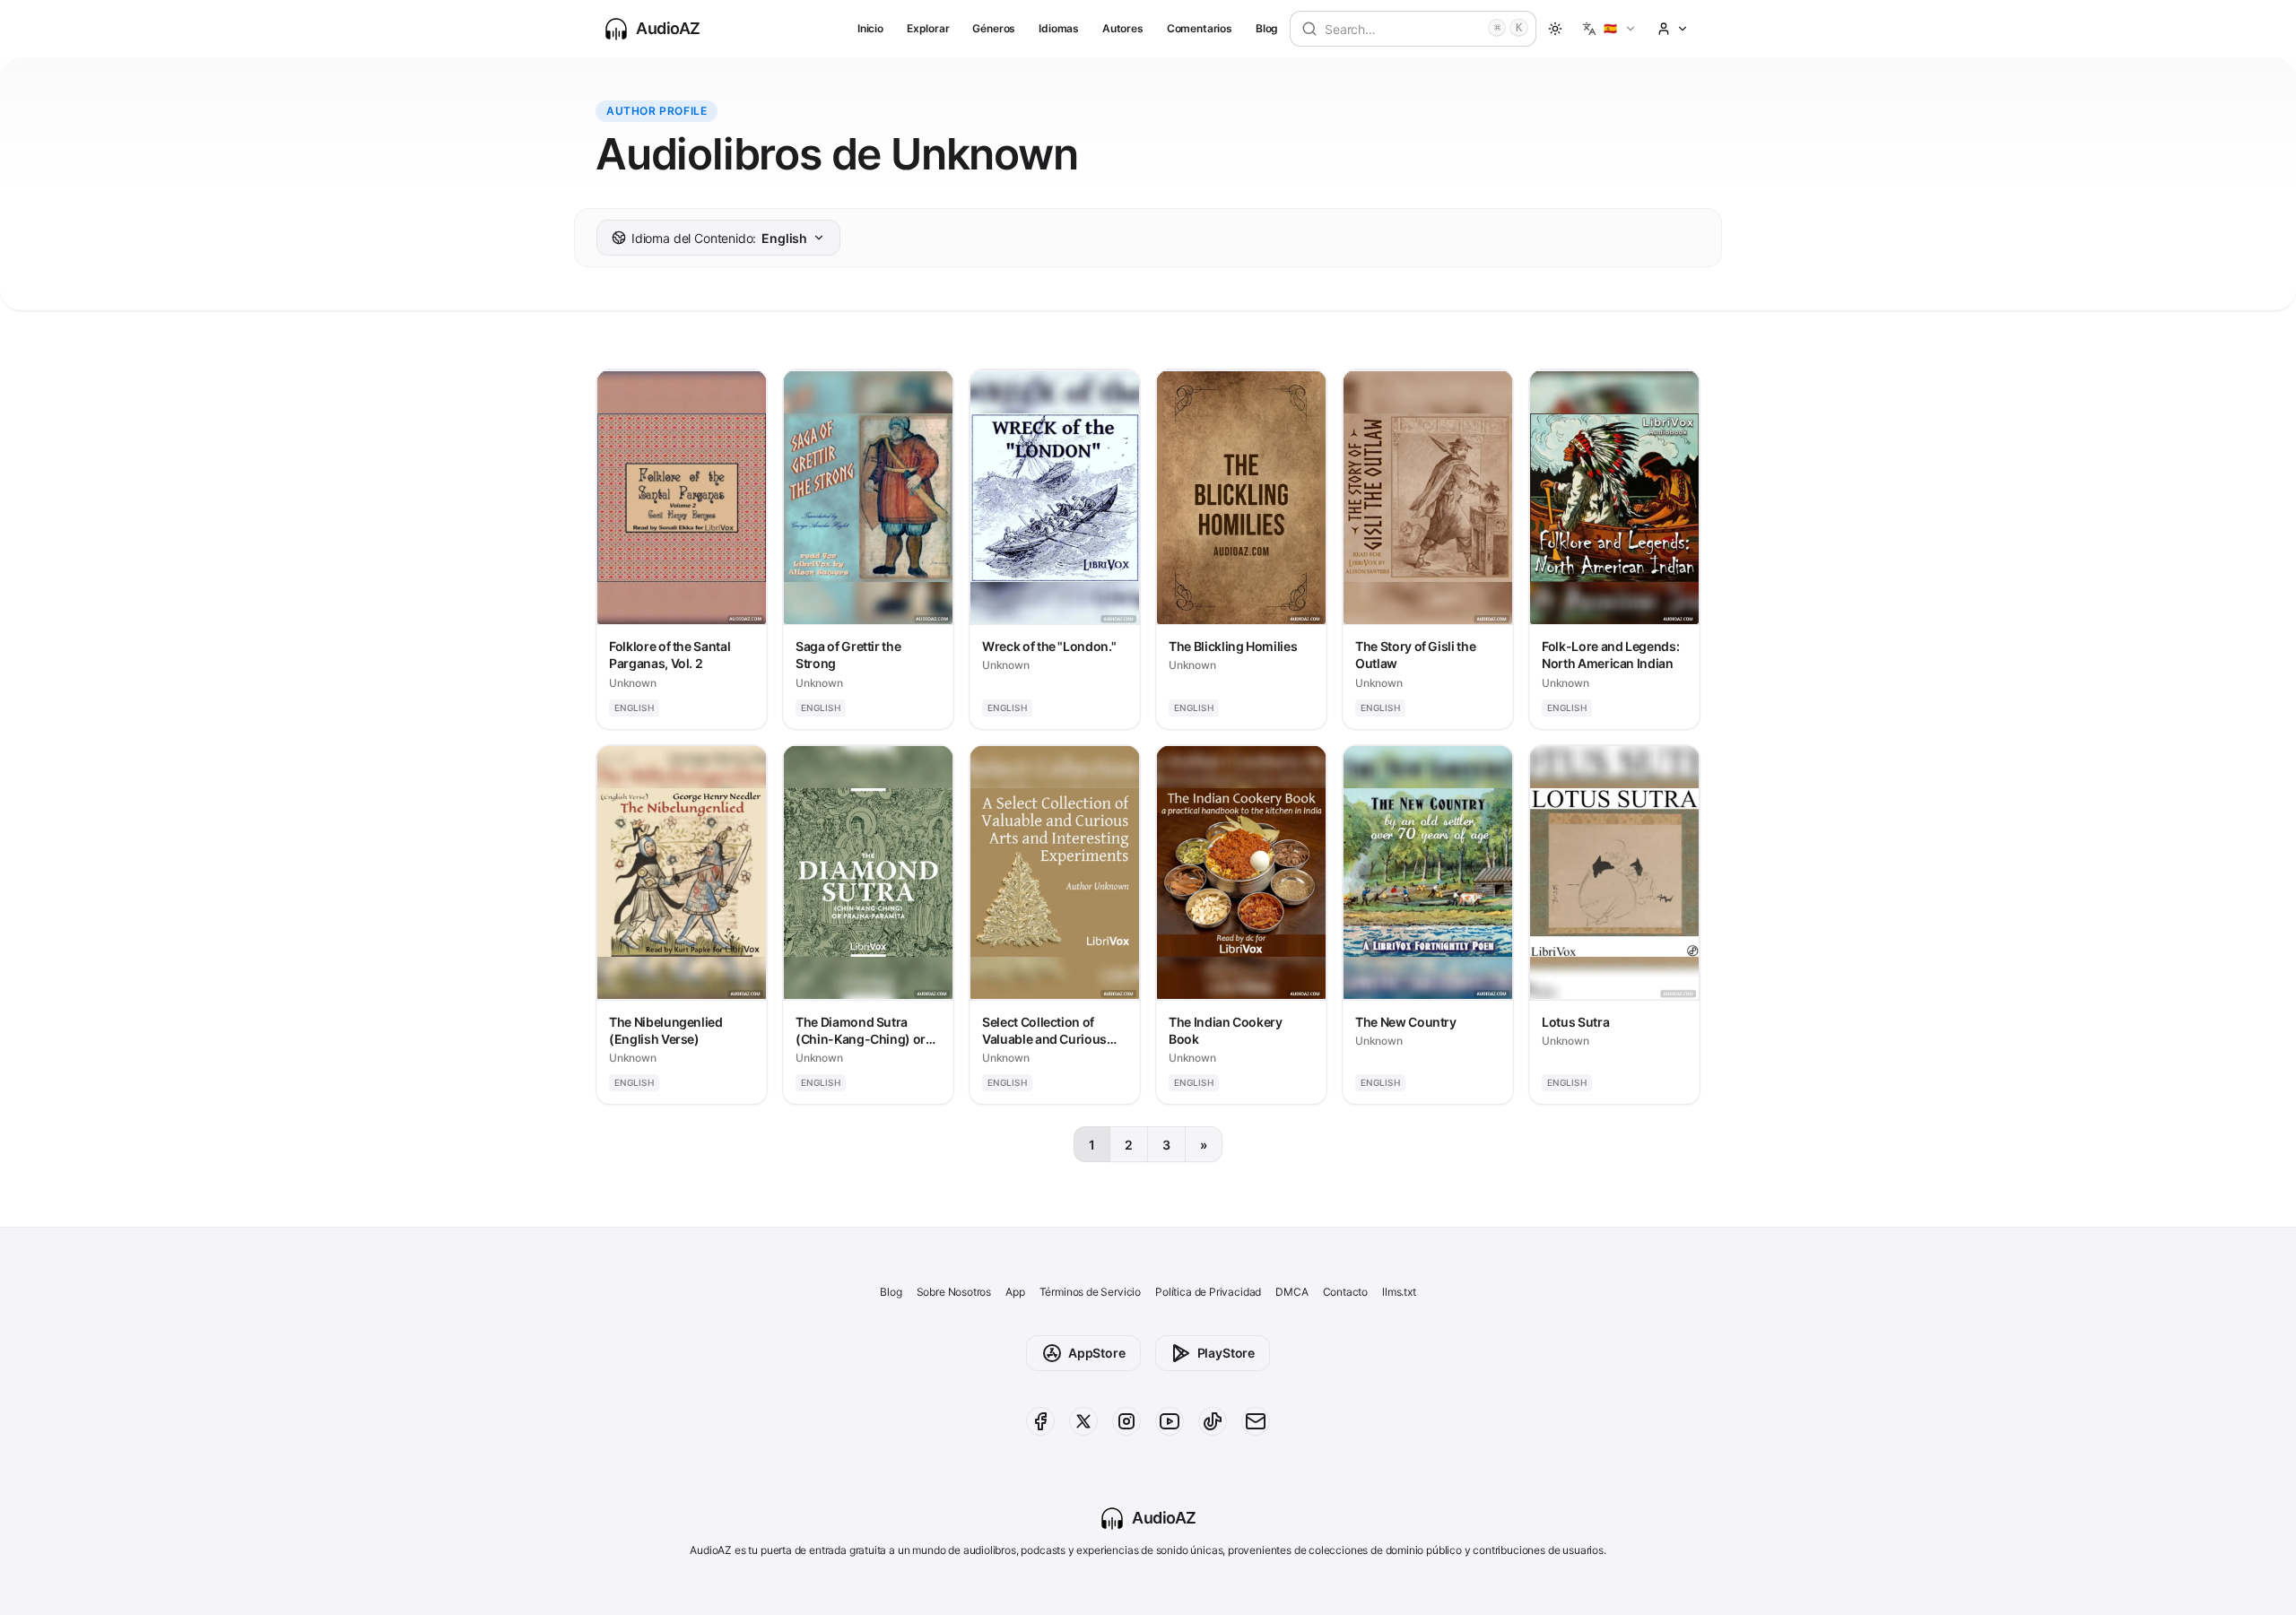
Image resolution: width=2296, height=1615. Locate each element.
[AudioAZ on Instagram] (1126, 1421)
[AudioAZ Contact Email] (1256, 1421)
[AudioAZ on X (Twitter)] (1083, 1421)
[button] (1609, 29)
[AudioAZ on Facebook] (1040, 1421)
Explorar (928, 28)
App (1015, 1292)
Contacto (1346, 1292)
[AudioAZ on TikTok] (1213, 1421)
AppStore (1097, 1353)
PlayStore (1226, 1353)
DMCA (1291, 1292)
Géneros (994, 28)
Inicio (870, 28)
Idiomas (1059, 28)
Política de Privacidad (1208, 1292)
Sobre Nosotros (954, 1292)
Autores (1123, 28)
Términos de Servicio (1090, 1292)
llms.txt (1399, 1292)
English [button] (719, 238)
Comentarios (1200, 28)
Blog (1267, 28)
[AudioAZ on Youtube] (1170, 1421)
